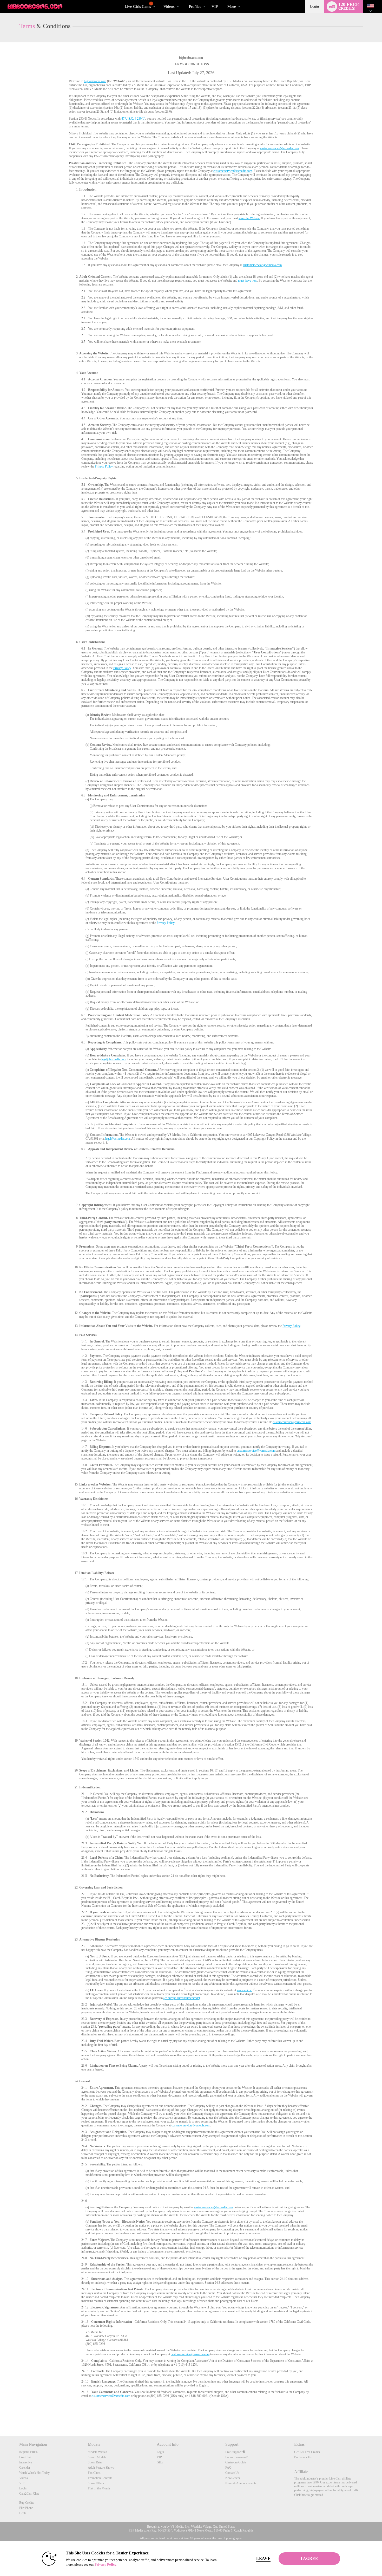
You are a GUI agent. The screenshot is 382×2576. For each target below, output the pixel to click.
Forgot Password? (237, 2457)
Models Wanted (97, 2452)
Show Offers (96, 2483)
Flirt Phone (26, 2508)
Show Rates (95, 2462)
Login (314, 6)
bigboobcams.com (95, 81)
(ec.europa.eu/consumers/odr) (182, 1998)
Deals (23, 2513)
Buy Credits (27, 2503)
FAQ (228, 2468)
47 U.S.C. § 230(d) (133, 119)
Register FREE (28, 2452)
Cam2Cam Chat (29, 2494)
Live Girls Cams (138, 5)
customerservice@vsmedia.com (279, 148)
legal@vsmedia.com (114, 1059)
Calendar (25, 2468)
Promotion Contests (100, 2478)
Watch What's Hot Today (34, 2473)
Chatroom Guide (236, 2462)
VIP (215, 7)
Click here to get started (309, 2495)
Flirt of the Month (99, 2488)
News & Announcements (241, 2483)
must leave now (248, 281)
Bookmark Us (303, 2457)
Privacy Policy (104, 466)
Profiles (195, 7)
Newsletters (233, 2478)
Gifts (160, 2462)
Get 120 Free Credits (307, 2452)
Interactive (26, 2462)
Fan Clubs (94, 2473)
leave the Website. (249, 218)
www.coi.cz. (244, 1990)
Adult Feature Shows (101, 2468)
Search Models (97, 2457)
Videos (169, 7)
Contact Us (232, 2473)
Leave (263, 2558)
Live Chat (25, 2457)
